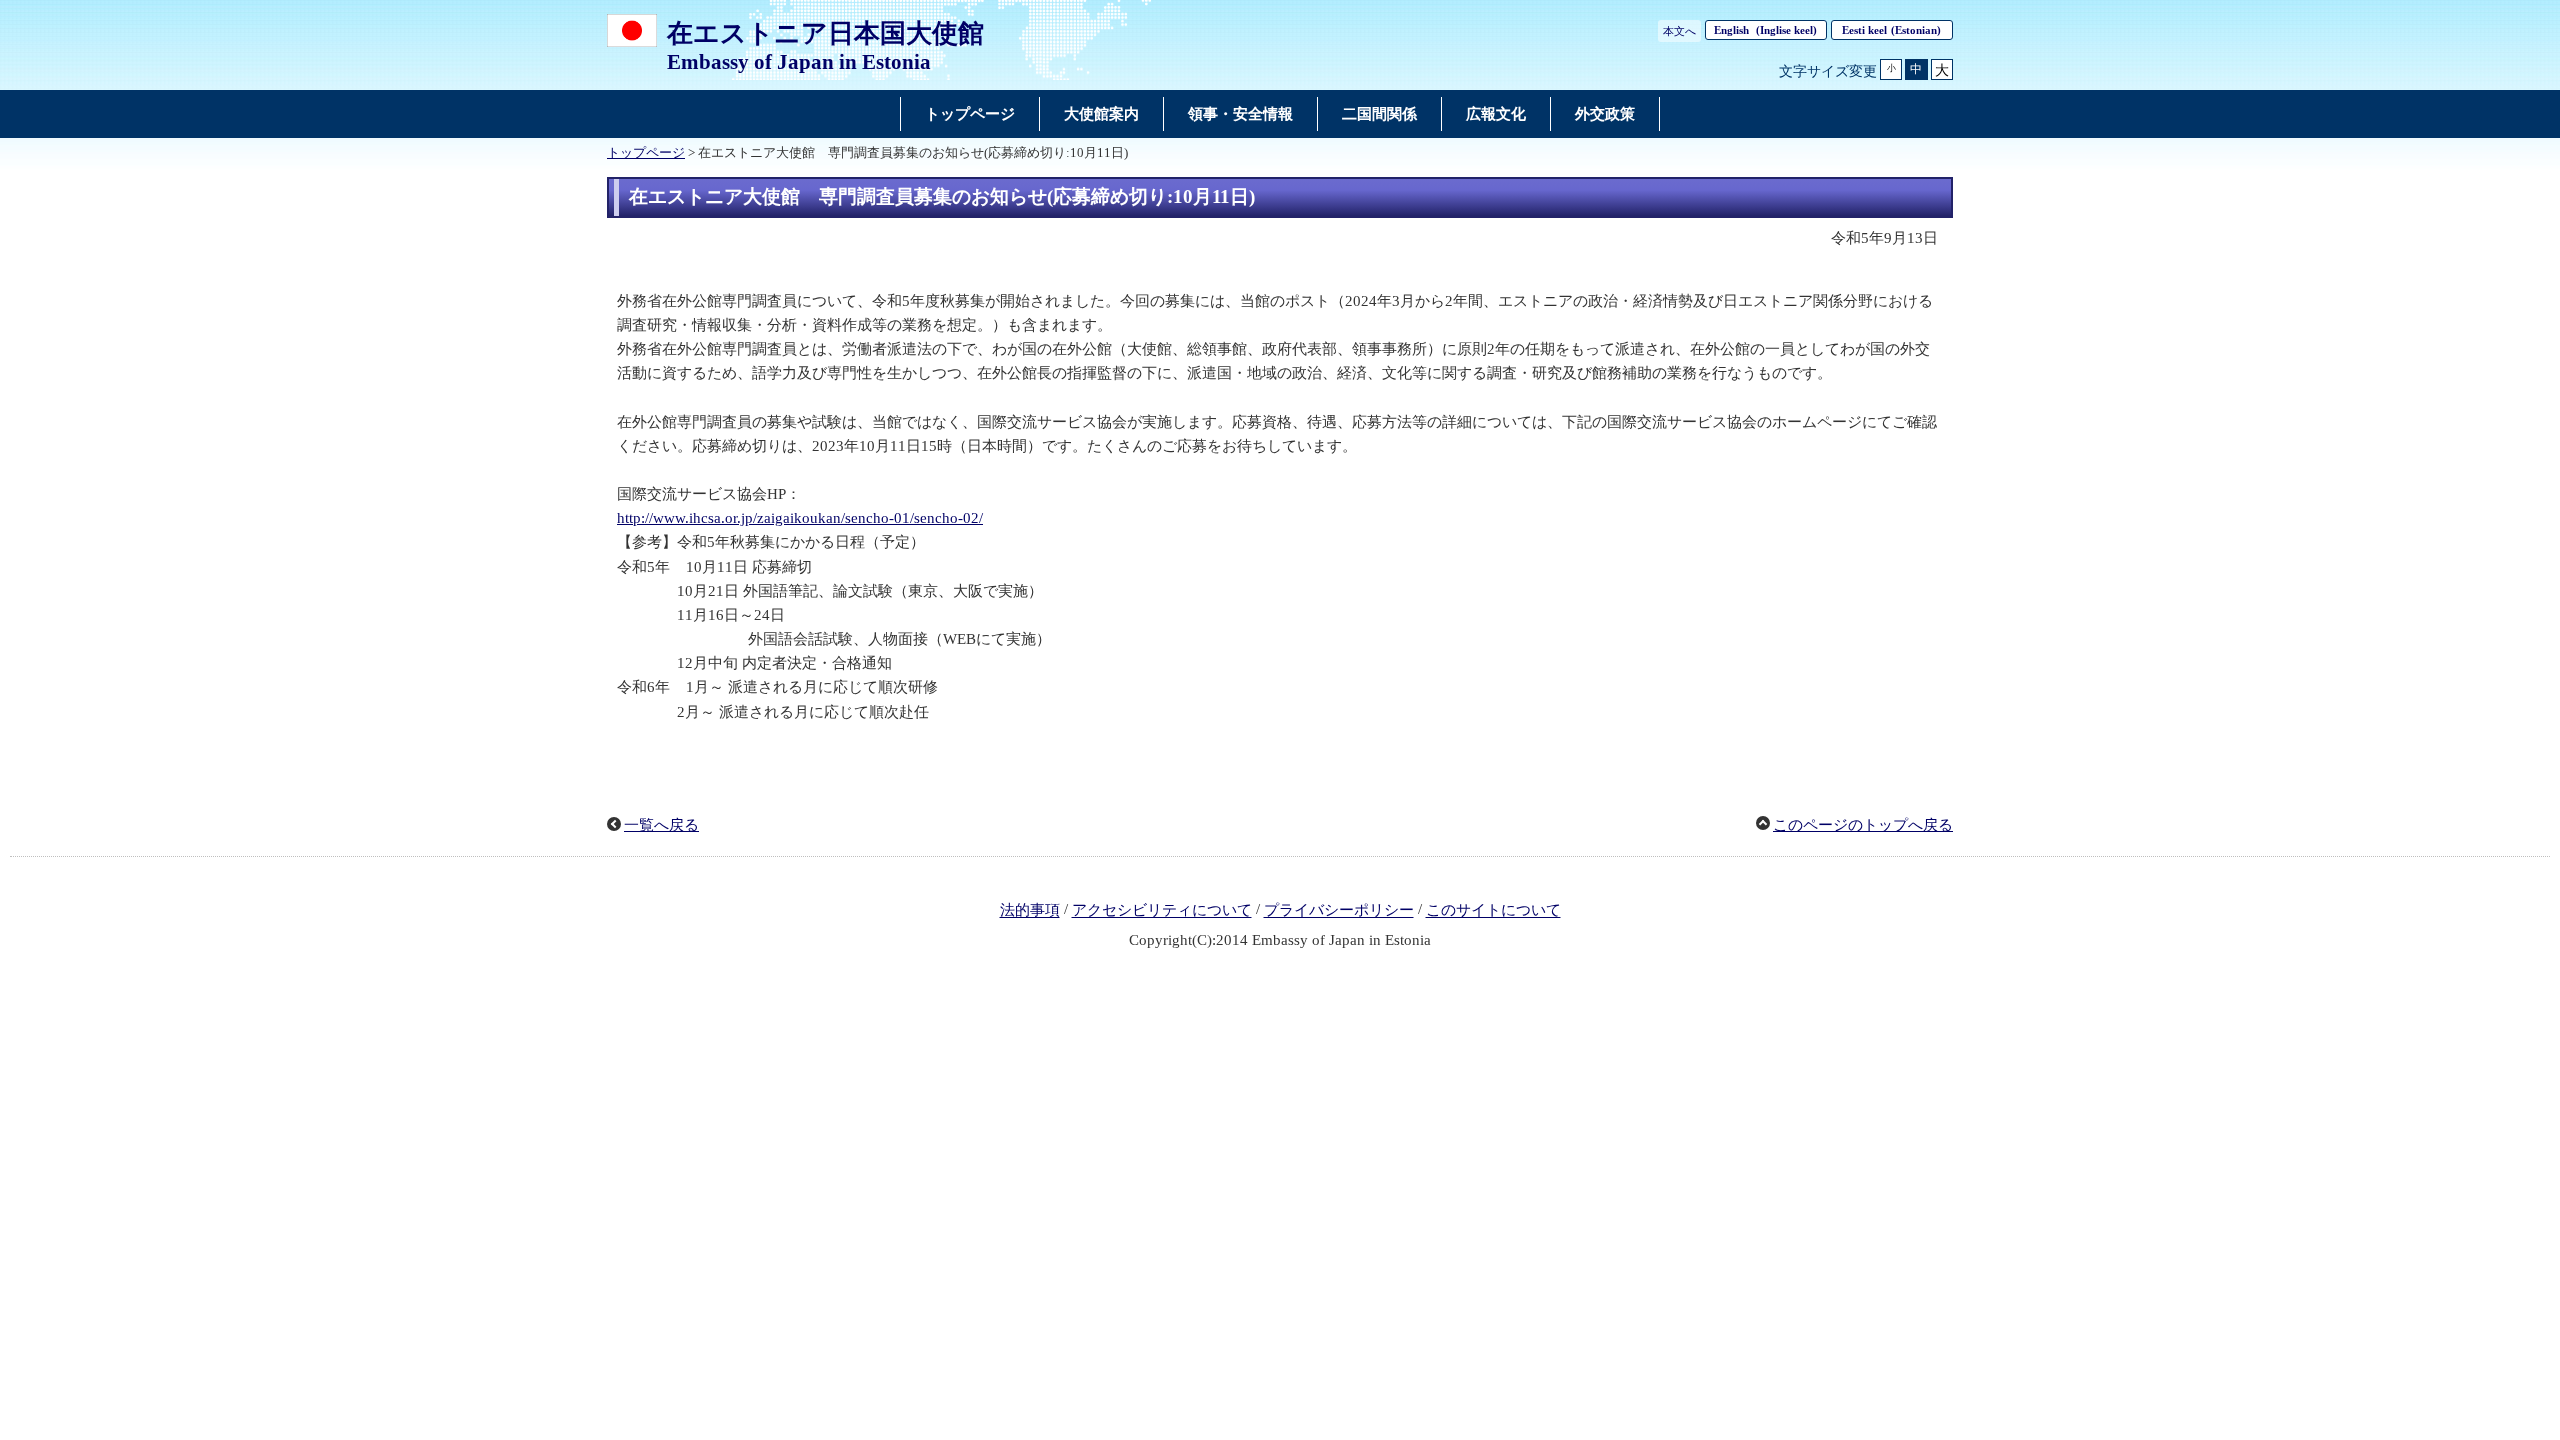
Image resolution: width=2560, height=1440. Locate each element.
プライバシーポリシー (1339, 911)
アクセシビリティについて (1162, 911)
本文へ (1679, 31)
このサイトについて (1493, 911)
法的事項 (1030, 911)
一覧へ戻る (661, 825)
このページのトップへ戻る (1863, 825)
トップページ (646, 153)
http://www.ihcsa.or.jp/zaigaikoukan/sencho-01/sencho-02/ (800, 518)
